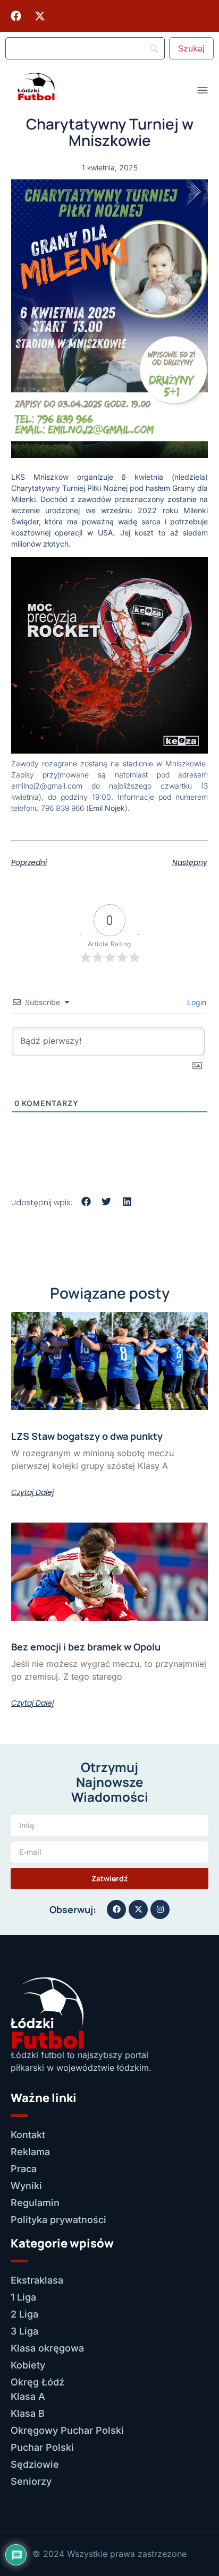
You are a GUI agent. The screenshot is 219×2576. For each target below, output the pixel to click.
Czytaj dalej (32, 1492)
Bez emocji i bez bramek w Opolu (86, 1647)
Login (196, 1002)
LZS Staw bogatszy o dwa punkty (87, 1436)
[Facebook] (16, 16)
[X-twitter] (40, 16)
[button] (86, 1202)
